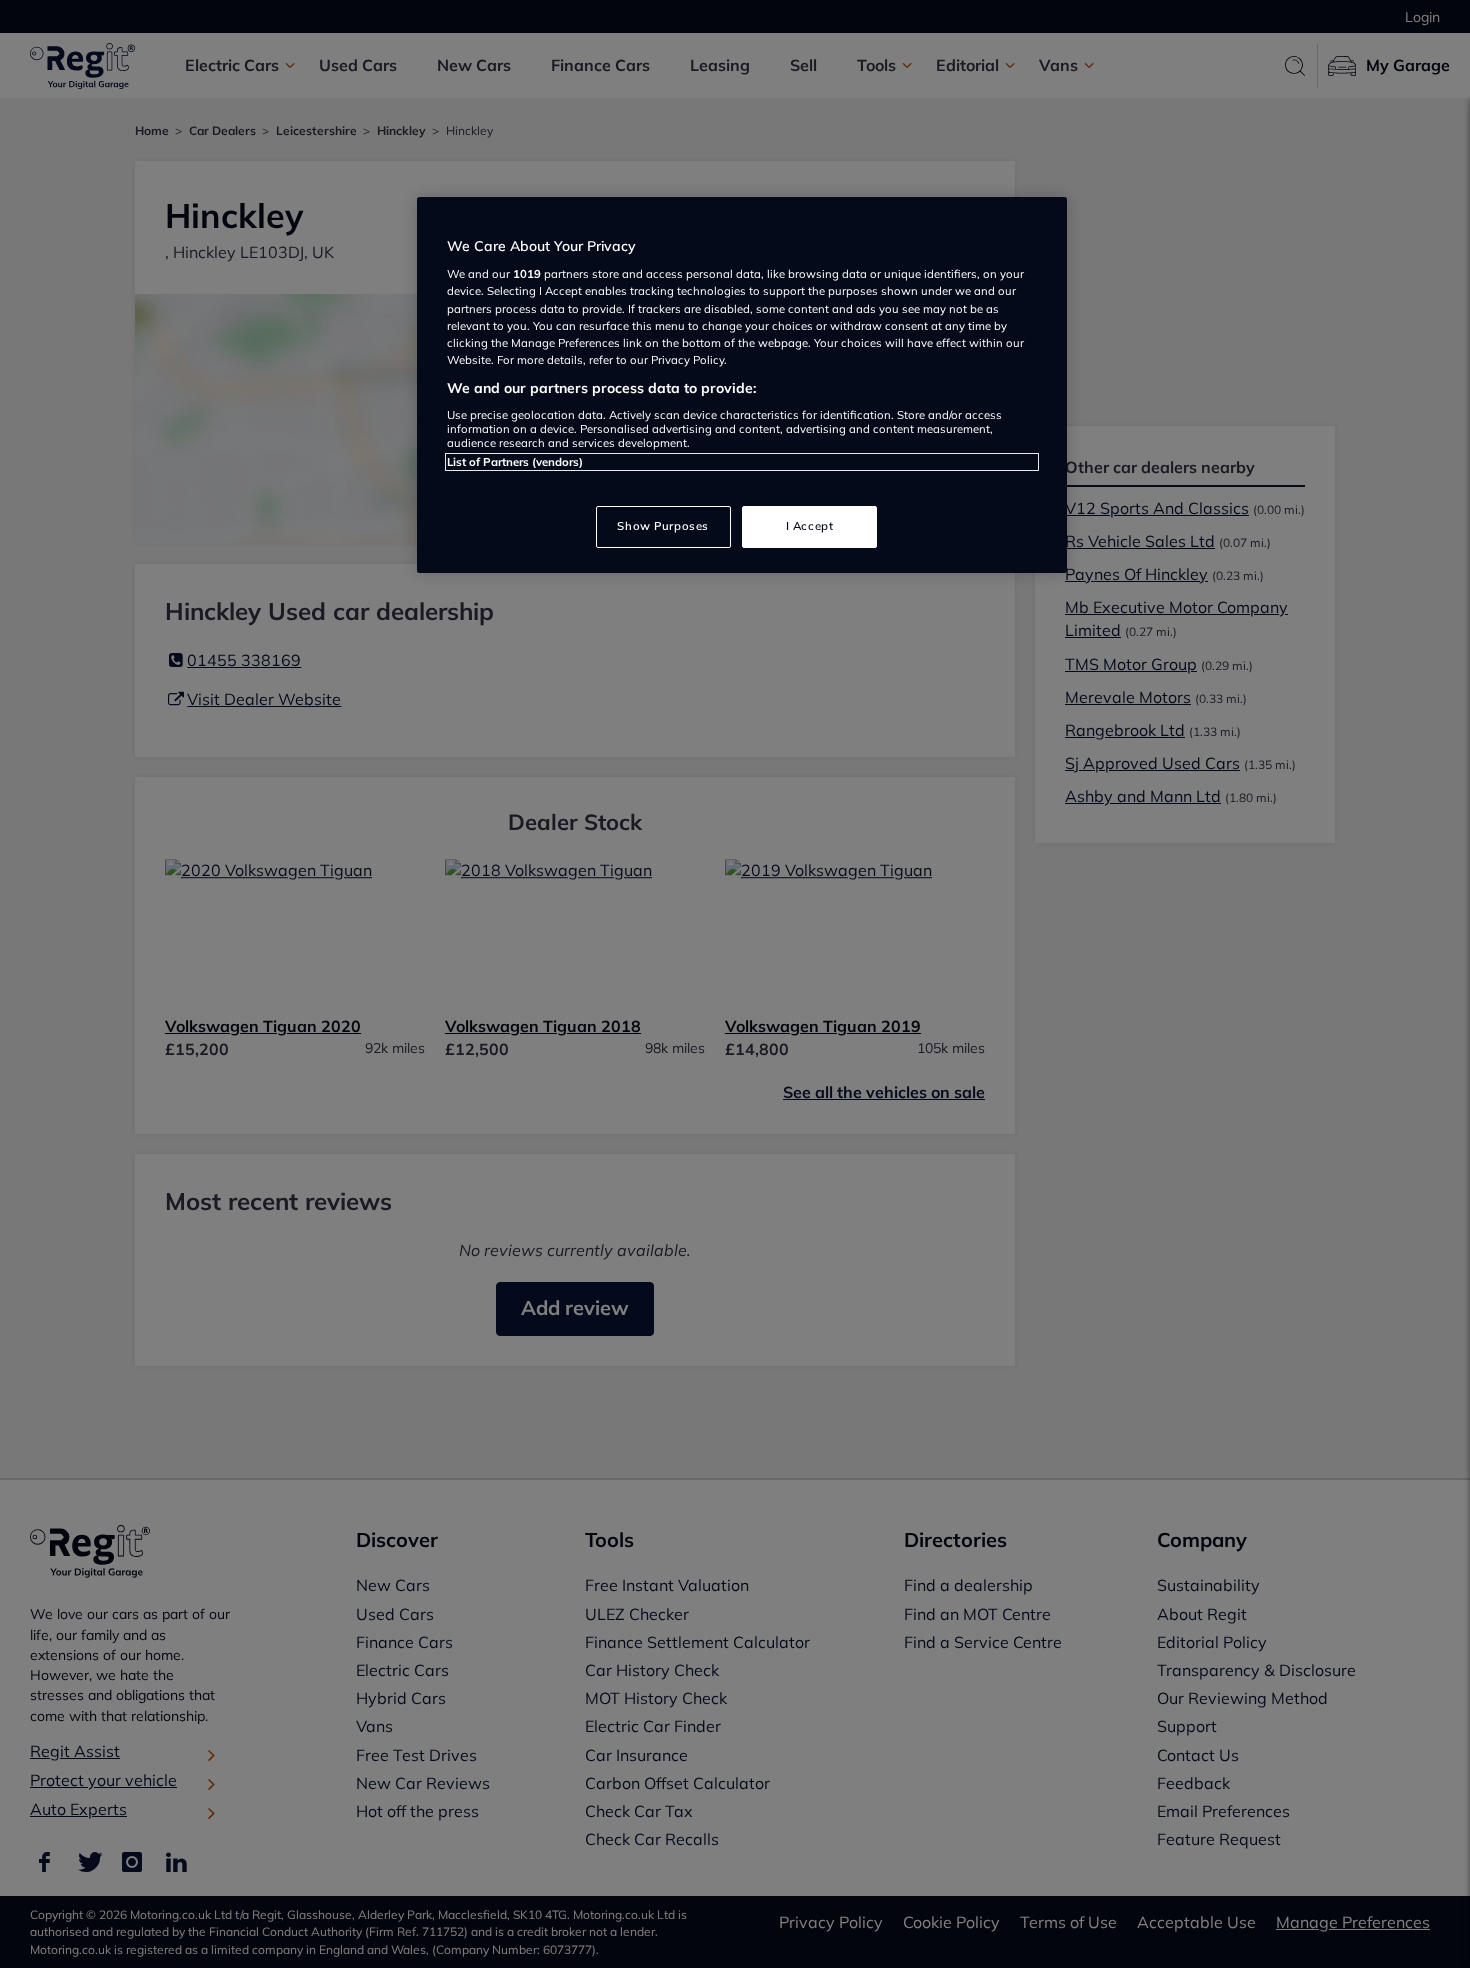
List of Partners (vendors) (515, 462)
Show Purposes (662, 526)
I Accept (810, 526)
